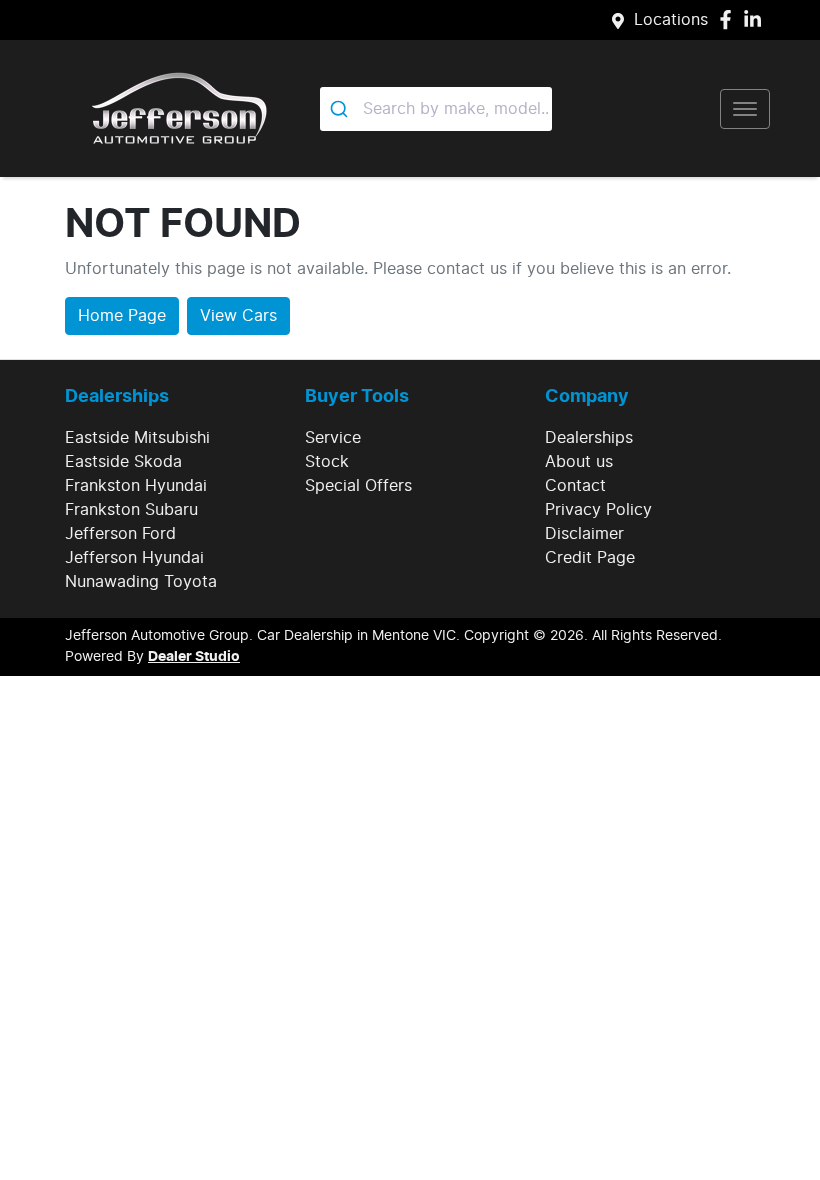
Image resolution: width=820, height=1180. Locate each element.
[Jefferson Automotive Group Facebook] (729, 19)
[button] (745, 109)
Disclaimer (584, 534)
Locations (671, 20)
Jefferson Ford (120, 534)
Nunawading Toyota (141, 582)
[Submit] (341, 109)
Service (333, 438)
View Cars (238, 316)
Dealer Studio (194, 657)
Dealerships (589, 438)
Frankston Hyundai (136, 486)
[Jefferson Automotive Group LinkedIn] (756, 19)
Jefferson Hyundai (134, 558)
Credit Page (590, 558)
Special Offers (358, 486)
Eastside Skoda (123, 462)
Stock (327, 462)
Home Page (122, 316)
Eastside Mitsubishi (137, 438)
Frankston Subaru (131, 510)
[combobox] (436, 109)
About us (579, 462)
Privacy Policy (598, 510)
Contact (575, 486)
